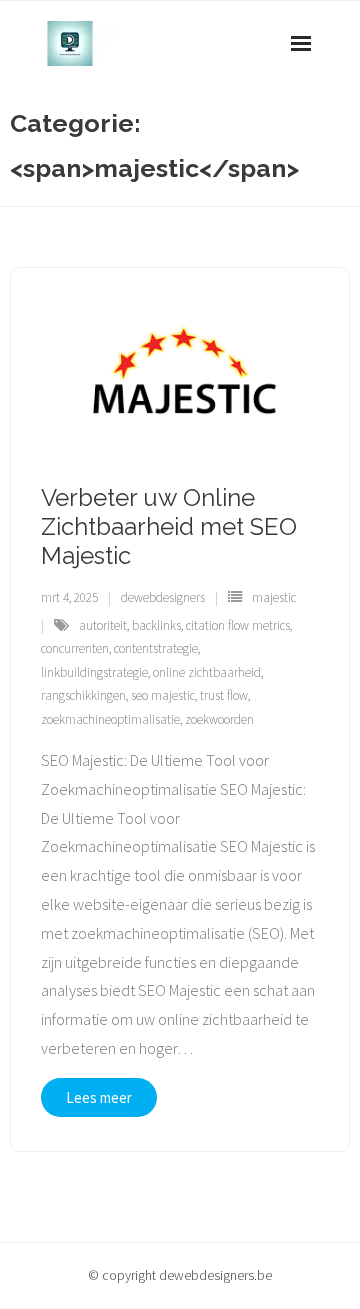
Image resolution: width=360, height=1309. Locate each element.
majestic (274, 597)
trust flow (224, 695)
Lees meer (99, 1097)
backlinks (156, 625)
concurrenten (75, 648)
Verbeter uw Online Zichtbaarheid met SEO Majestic (169, 526)
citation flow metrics (238, 625)
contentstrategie (156, 648)
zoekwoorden (219, 719)
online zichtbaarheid (207, 672)
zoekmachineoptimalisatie (110, 719)
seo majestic (163, 695)
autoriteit (103, 625)
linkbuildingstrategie (94, 672)
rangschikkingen (83, 695)
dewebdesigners (163, 597)
